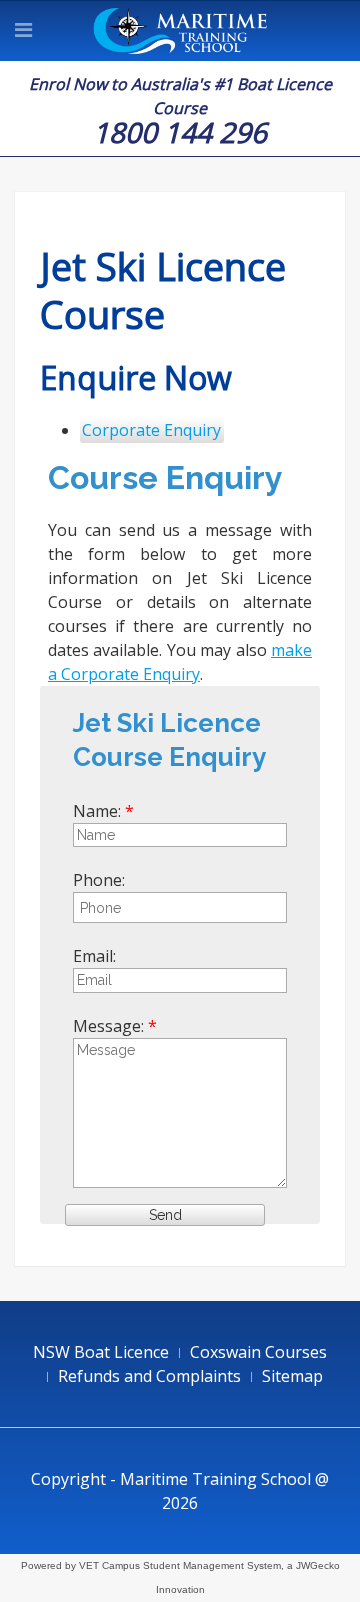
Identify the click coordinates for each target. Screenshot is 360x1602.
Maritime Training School (180, 31)
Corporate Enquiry (151, 430)
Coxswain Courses (258, 1352)
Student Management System (212, 1565)
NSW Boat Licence (101, 1352)
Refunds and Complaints (149, 1376)
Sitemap (292, 1376)
